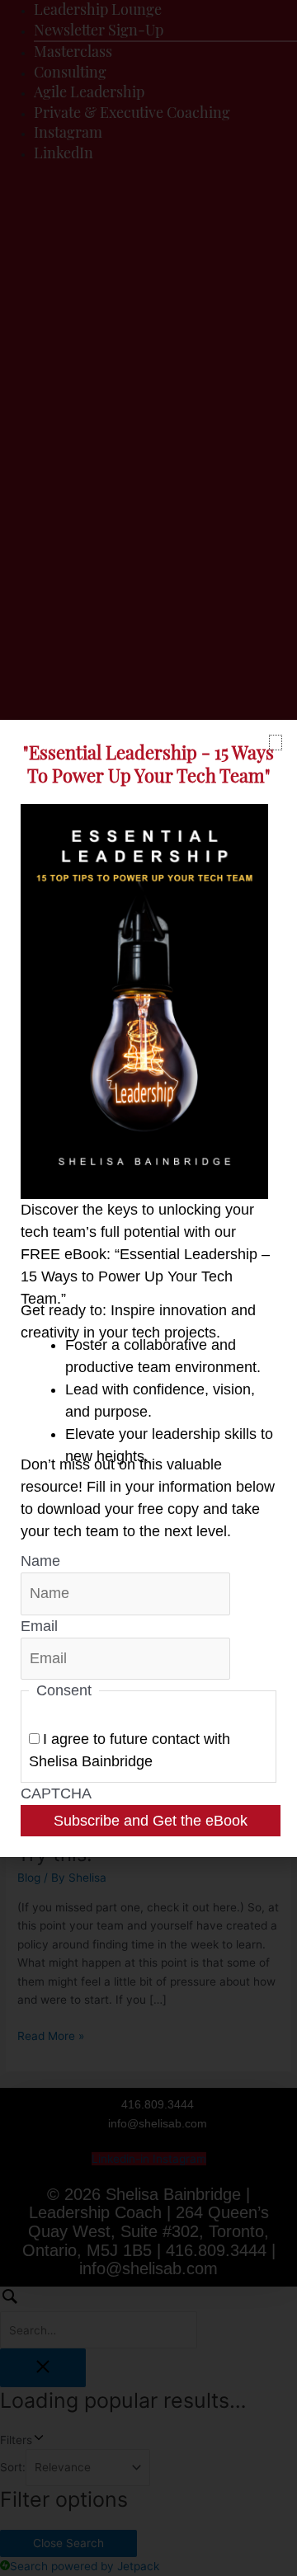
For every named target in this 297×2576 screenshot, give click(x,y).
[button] (276, 743)
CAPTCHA (56, 1793)
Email (39, 1626)
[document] (148, 1288)
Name (40, 1561)
